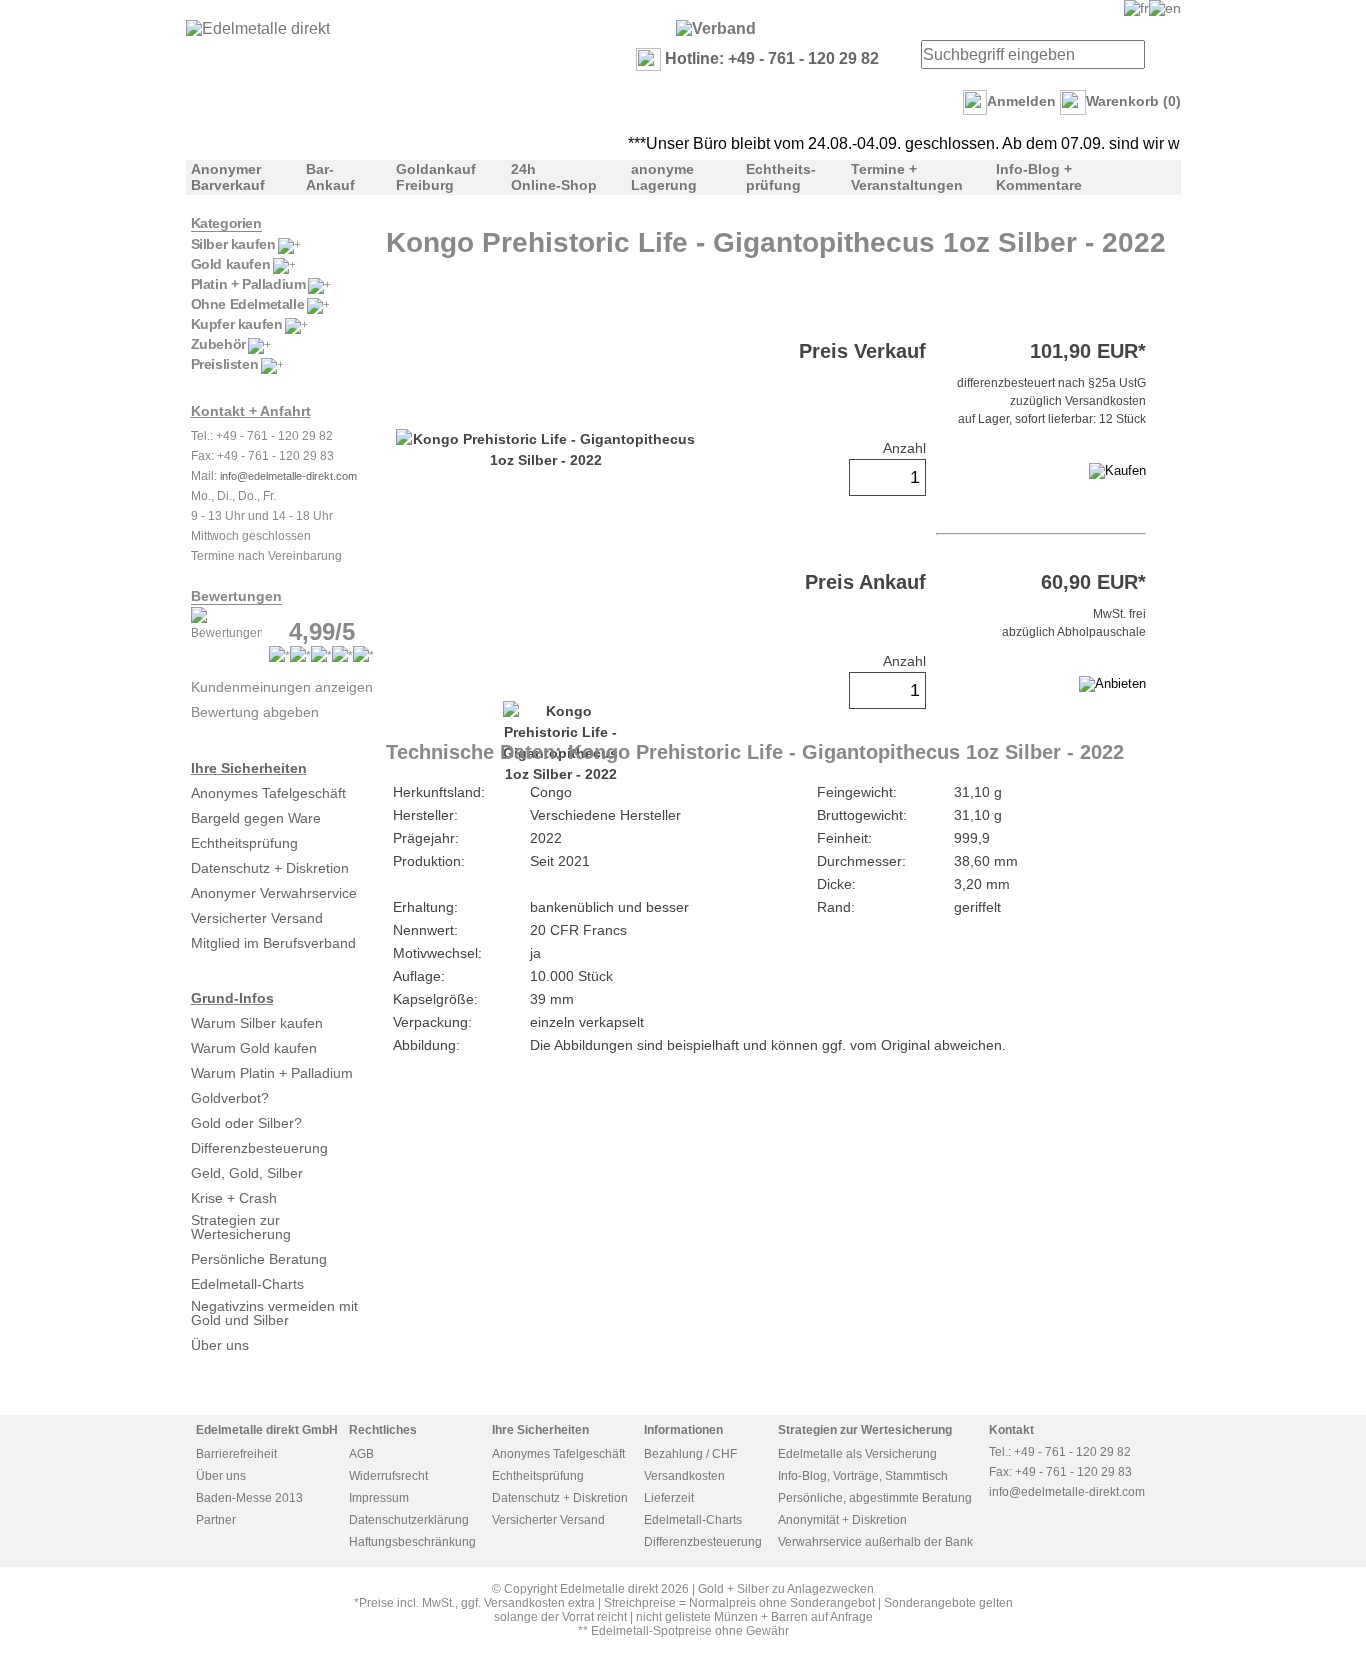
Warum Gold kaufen (254, 1048)
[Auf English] (1165, 8)
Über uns (220, 1345)
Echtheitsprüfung (244, 843)
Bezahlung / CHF (690, 1454)
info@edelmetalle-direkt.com (288, 476)
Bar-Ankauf (330, 177)
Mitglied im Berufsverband (273, 943)
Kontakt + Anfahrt (251, 411)
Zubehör (218, 344)
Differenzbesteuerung (259, 1148)
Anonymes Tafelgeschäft (268, 793)
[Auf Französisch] (1136, 8)
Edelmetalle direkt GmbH (267, 1430)
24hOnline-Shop (554, 177)
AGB (361, 1454)
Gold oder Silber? (246, 1123)
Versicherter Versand (257, 918)
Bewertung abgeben (255, 712)
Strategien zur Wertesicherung (241, 1227)
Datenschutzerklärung (409, 1520)
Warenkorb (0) (1133, 101)
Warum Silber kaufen (257, 1023)
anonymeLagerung (664, 177)
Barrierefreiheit (236, 1454)
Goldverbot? (230, 1098)
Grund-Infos (232, 998)
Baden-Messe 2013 (249, 1498)
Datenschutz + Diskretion (270, 868)
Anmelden (1021, 101)
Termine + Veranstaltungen (907, 177)
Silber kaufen (233, 244)
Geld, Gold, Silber (247, 1173)
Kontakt (1011, 1430)
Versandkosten (684, 1476)
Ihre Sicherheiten (249, 768)
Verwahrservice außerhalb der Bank (875, 1542)
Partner (216, 1520)
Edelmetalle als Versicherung (857, 1454)
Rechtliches (383, 1430)
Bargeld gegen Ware (256, 818)
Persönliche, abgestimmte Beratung (875, 1498)
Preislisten (225, 364)
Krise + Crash (234, 1198)
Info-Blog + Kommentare (1039, 177)
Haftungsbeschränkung (412, 1542)
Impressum (379, 1498)
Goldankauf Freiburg (436, 177)
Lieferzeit (669, 1498)
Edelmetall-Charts (247, 1284)
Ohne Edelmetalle (248, 304)
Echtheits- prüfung (781, 177)
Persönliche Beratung (259, 1259)
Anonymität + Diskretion (842, 1520)
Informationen (683, 1430)
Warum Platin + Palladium (272, 1073)
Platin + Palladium (248, 284)
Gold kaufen (231, 264)
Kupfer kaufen (237, 324)
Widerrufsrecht (388, 1476)
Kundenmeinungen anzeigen (282, 687)
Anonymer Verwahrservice (274, 893)
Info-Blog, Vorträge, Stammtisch (863, 1476)
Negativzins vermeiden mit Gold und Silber (274, 1313)
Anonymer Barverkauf (228, 177)
